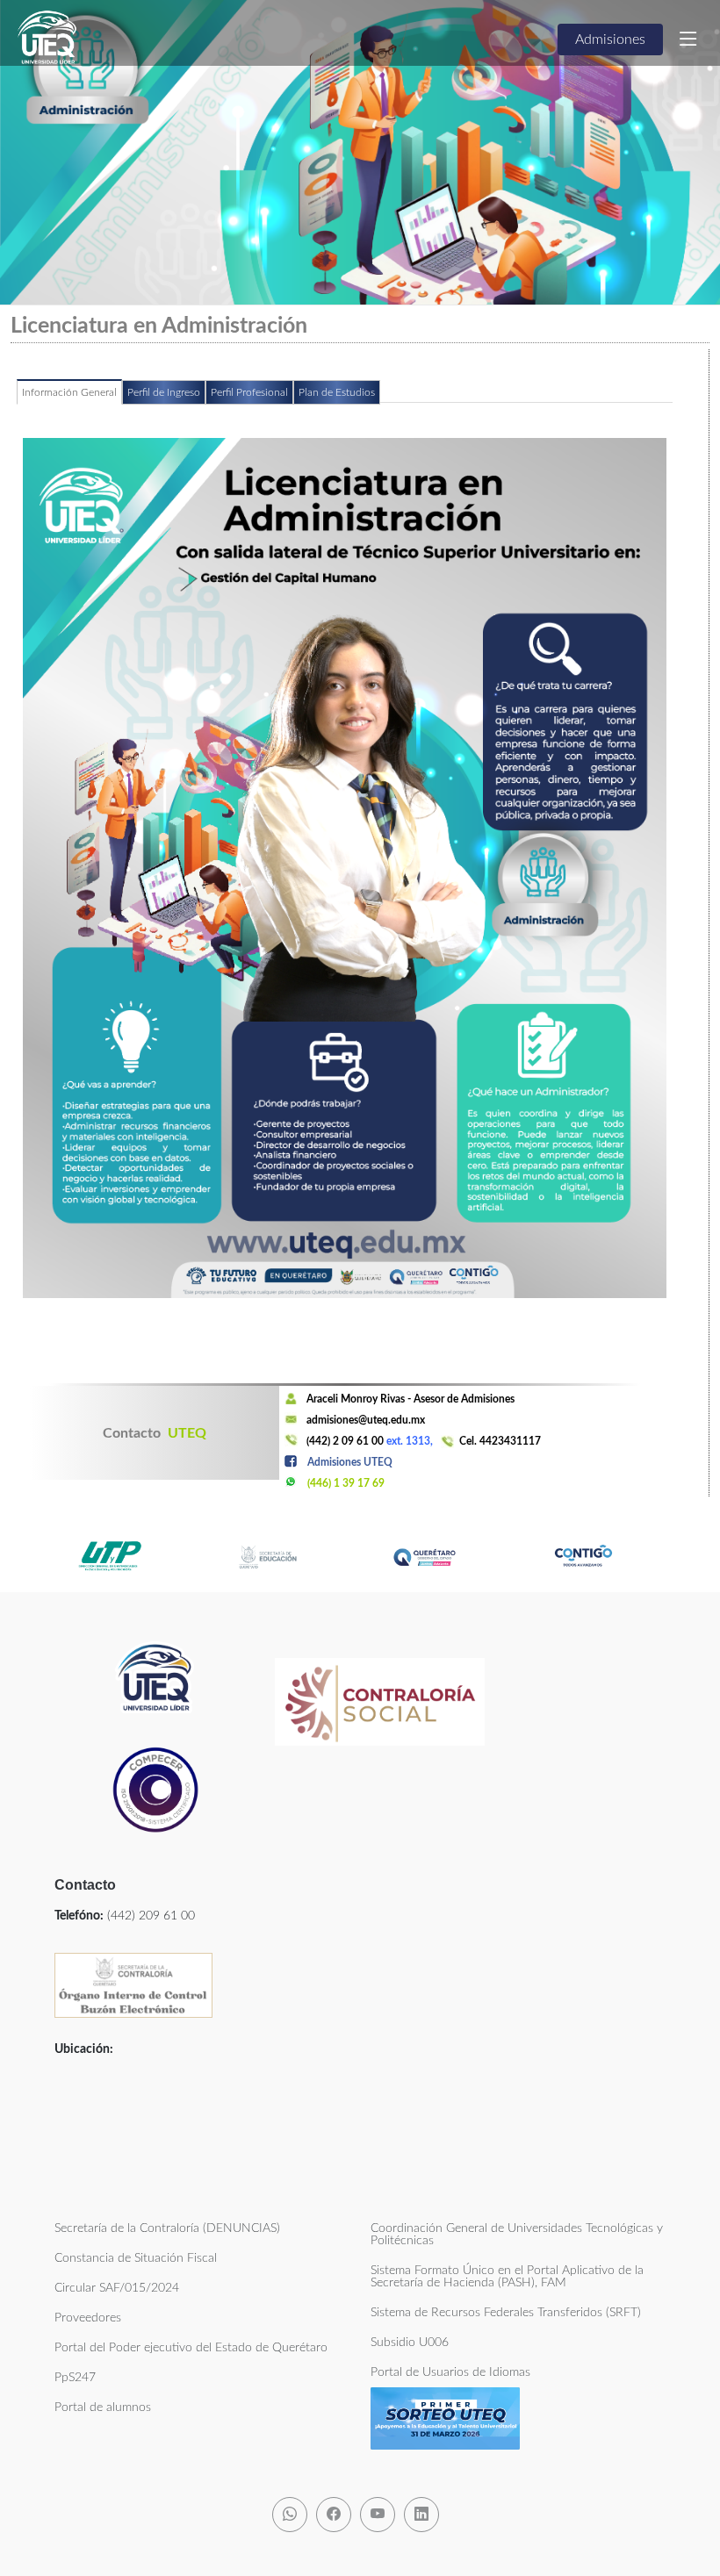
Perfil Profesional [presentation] (249, 392)
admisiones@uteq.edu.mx (366, 1420)
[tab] (69, 399)
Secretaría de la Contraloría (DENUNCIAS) (167, 2228)
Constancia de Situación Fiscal (136, 2258)
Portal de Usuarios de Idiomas (450, 2372)
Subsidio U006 (410, 2343)
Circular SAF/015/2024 (117, 2288)
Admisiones (610, 39)
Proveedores (88, 2318)
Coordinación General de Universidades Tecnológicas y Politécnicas (517, 2235)
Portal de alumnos (103, 2407)
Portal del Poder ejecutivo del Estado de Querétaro (191, 2348)
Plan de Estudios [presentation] (337, 392)
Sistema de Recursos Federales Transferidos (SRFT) (506, 2313)
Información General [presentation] (69, 392)
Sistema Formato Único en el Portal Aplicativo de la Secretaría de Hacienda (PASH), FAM (507, 2277)
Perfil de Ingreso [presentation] (164, 392)
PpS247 (75, 2378)
